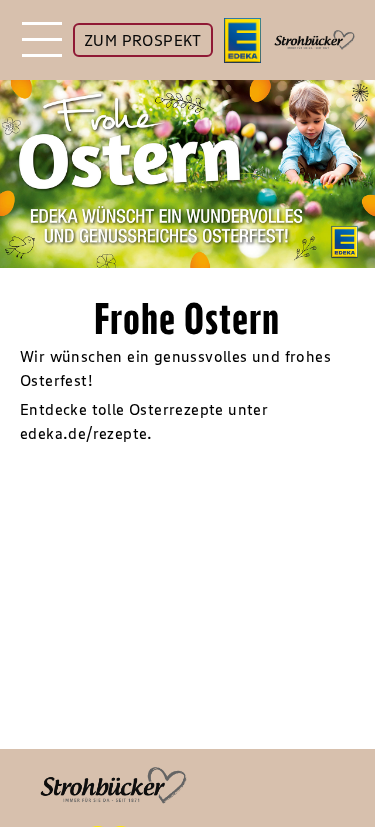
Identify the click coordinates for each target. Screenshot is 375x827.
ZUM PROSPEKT (143, 40)
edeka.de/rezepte (83, 433)
